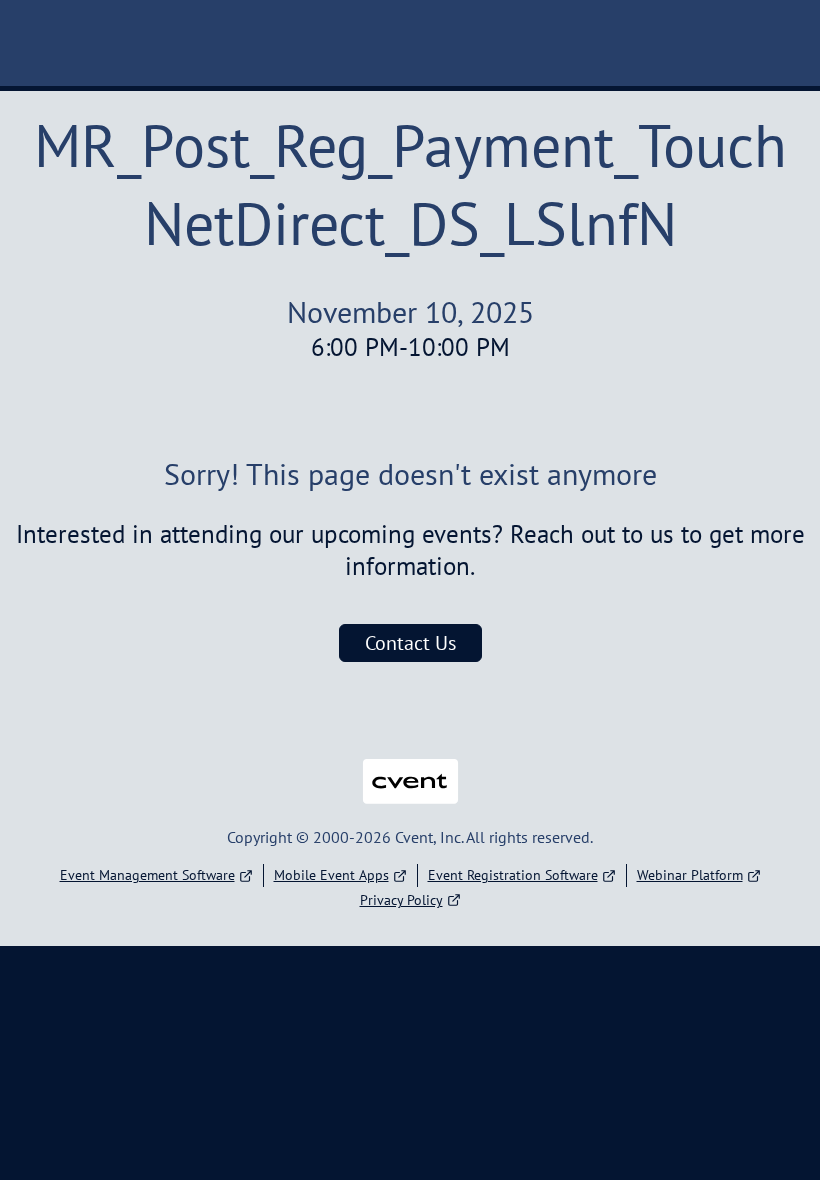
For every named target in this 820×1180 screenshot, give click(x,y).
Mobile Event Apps (331, 875)
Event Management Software (147, 875)
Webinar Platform (690, 875)
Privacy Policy (401, 900)
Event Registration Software (513, 875)
